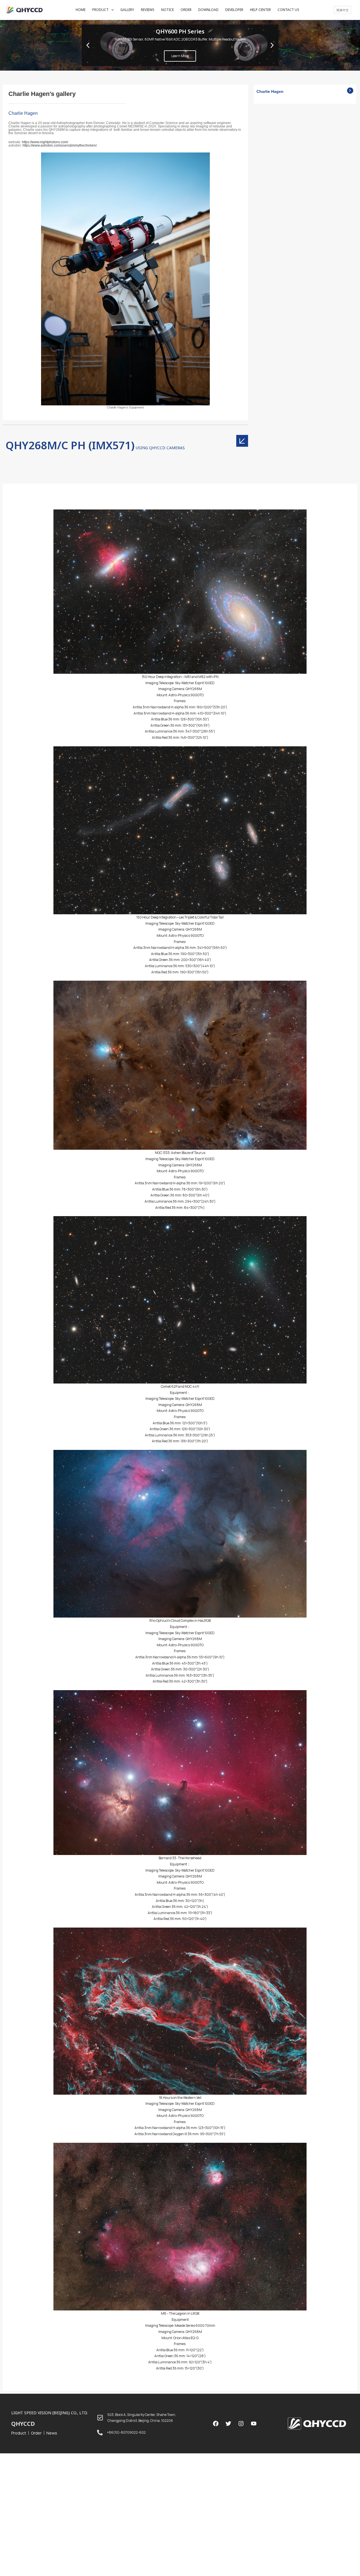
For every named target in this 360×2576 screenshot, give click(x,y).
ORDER (186, 10)
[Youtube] (254, 2424)
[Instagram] (241, 2424)
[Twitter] (228, 2424)
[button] (175, 64)
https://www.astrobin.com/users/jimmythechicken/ (60, 145)
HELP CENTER (260, 10)
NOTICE (167, 10)
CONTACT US (288, 10)
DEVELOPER (234, 10)
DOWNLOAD (208, 10)
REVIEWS (148, 10)
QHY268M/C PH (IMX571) (70, 445)
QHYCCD (23, 2424)
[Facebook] (216, 2424)
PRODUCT (100, 10)
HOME (81, 10)
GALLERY (127, 10)
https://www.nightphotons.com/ (45, 142)
